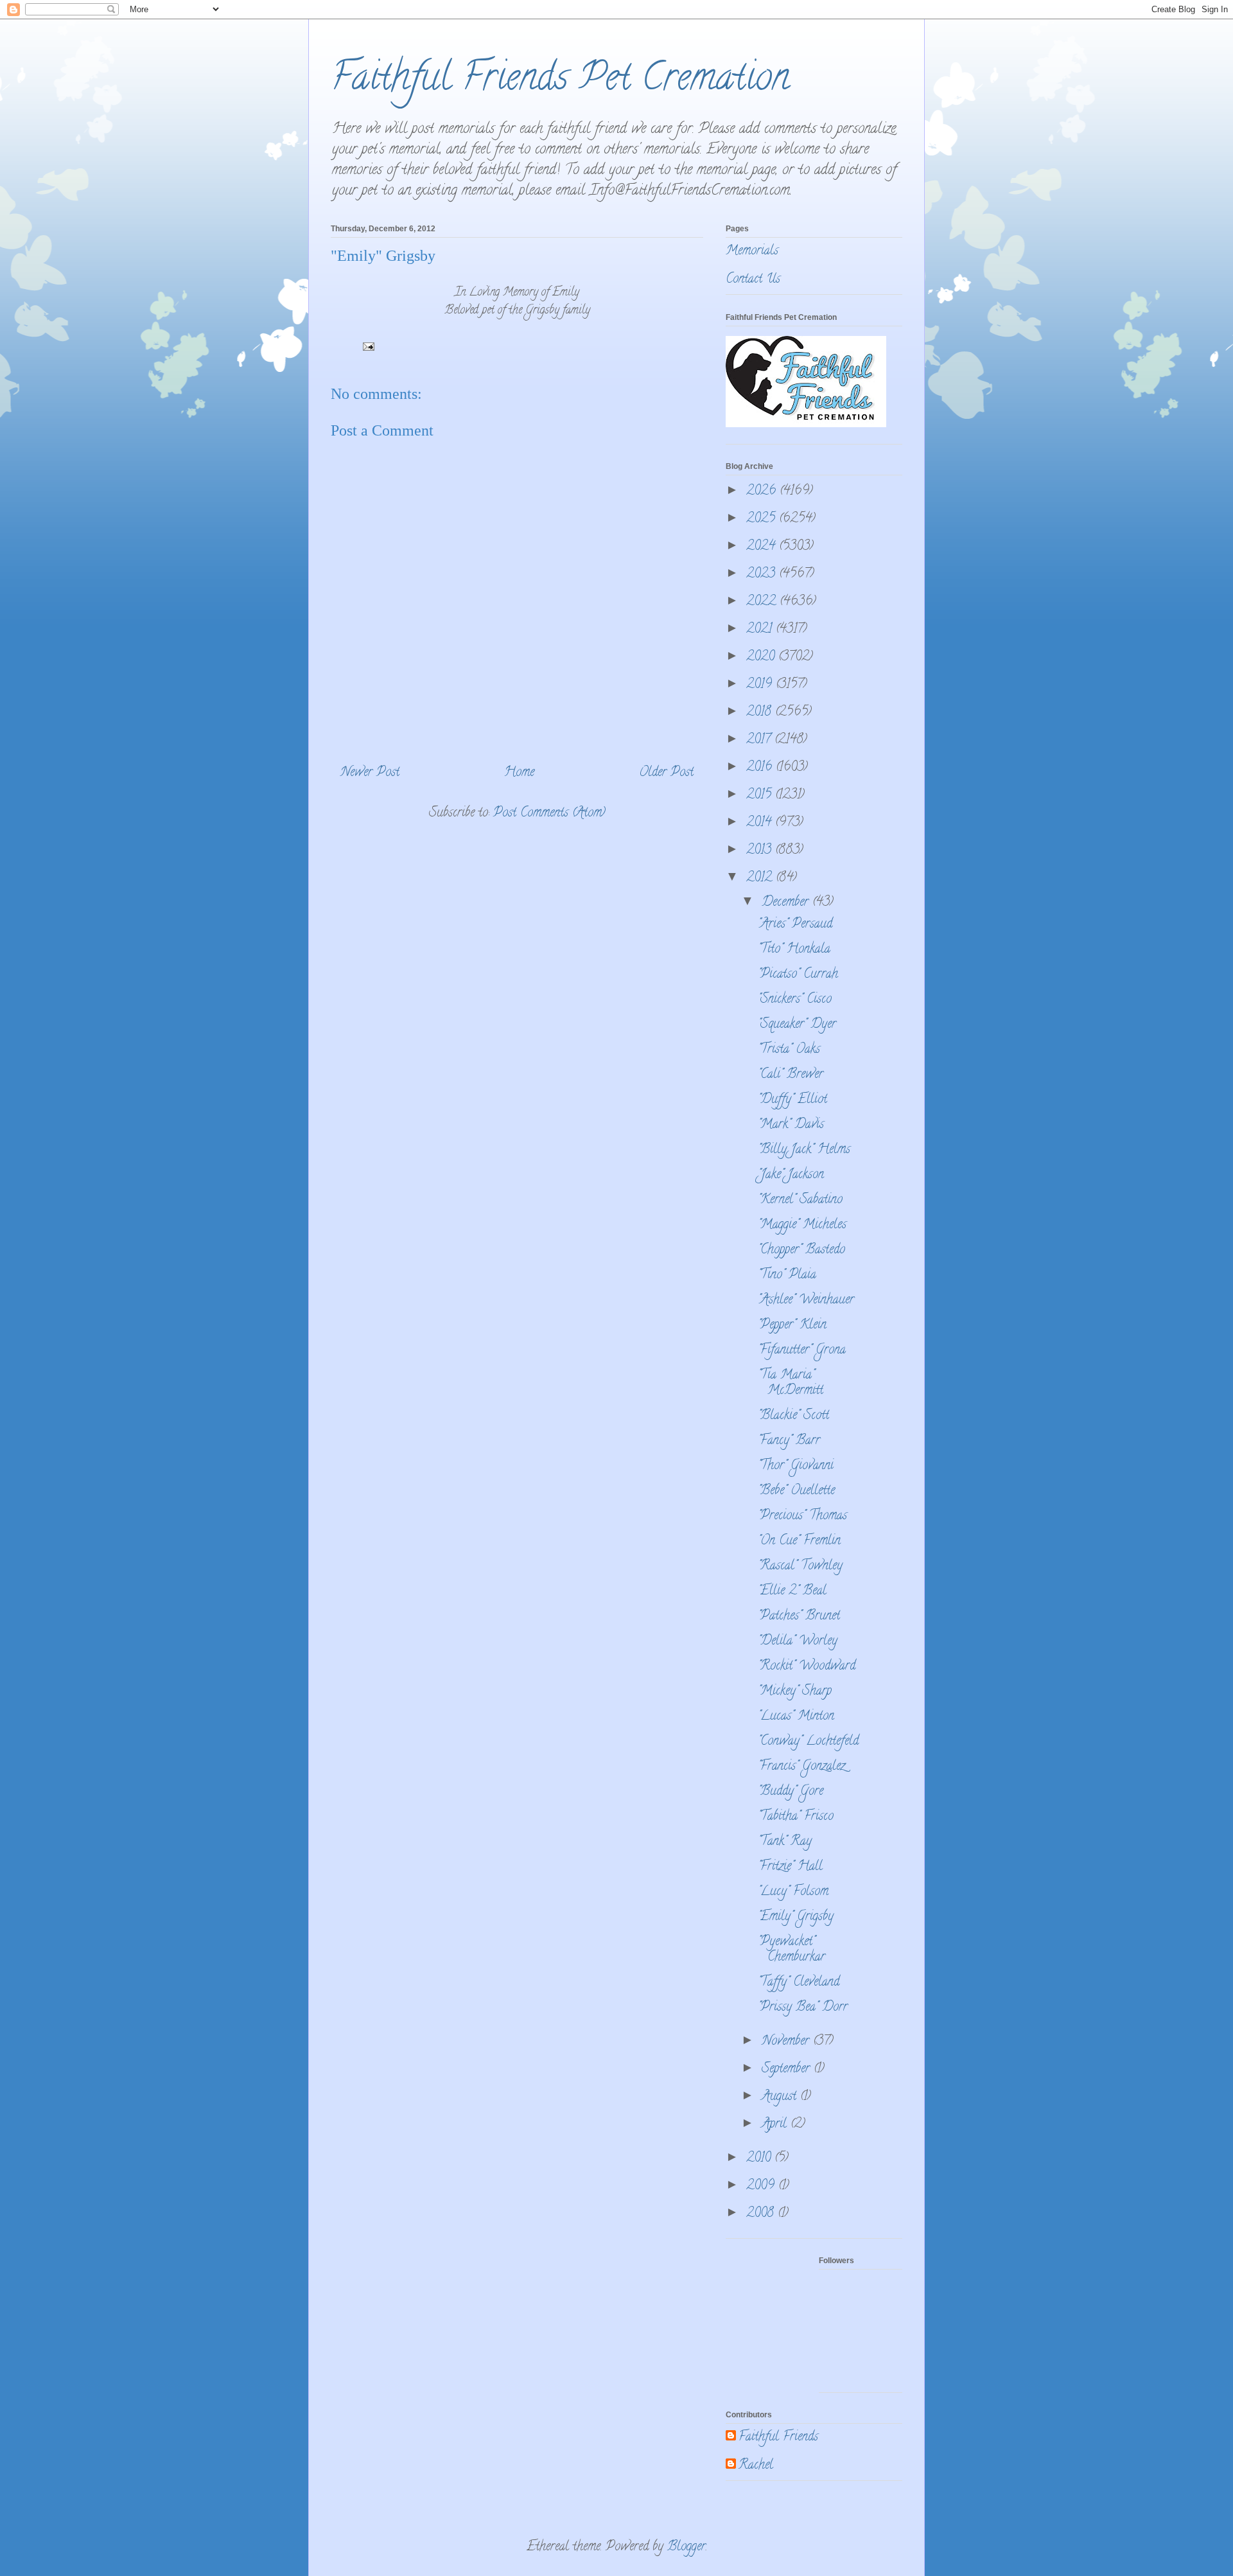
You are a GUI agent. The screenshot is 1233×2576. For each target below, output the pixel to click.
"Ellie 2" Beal (792, 1592)
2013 (761, 851)
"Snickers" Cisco (795, 1000)
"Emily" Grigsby (796, 1917)
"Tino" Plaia (787, 1275)
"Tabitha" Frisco (796, 1817)
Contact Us (753, 280)
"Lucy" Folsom (793, 1892)
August (781, 2097)
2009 (762, 2186)
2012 (761, 878)
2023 (763, 575)
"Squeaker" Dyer (797, 1025)
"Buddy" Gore (791, 1792)
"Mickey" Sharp (795, 1692)
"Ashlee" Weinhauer (806, 1301)
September (788, 2069)
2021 (761, 630)
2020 (762, 657)
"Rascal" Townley (800, 1566)
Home (519, 773)
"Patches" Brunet (799, 1617)
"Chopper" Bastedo (801, 1250)
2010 (760, 2159)
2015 (761, 796)
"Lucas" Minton (796, 1717)
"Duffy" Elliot (792, 1100)
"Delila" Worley (798, 1642)
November (787, 2042)
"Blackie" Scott (793, 1416)
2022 (763, 602)
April (776, 2125)
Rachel (756, 2466)
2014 (761, 823)
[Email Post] (367, 349)
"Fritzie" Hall (790, 1867)
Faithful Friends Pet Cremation (560, 81)
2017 (760, 740)
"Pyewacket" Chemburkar (791, 1950)
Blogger (686, 2547)
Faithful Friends (778, 2438)
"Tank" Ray (785, 1842)
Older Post (666, 773)
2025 (763, 519)
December (787, 903)
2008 (762, 2214)
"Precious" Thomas (802, 1516)
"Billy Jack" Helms (804, 1150)
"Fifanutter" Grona (802, 1351)
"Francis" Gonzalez (801, 1767)
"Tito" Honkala (794, 950)
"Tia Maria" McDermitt (791, 1383)
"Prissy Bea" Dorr (803, 2008)
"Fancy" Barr (789, 1441)
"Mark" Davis (791, 1125)
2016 (761, 768)
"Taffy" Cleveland (799, 1983)
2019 (761, 685)
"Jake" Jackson (791, 1175)
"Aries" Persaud (795, 925)
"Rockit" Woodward (807, 1667)
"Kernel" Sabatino (800, 1200)
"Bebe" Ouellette (796, 1491)
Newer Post (370, 773)
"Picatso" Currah (798, 975)
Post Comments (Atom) (549, 814)
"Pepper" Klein (792, 1326)
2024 (763, 547)
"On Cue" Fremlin (799, 1541)
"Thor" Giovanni (796, 1466)
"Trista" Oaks (789, 1050)
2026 (763, 492)
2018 (761, 713)
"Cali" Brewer (791, 1075)
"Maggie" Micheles (802, 1225)
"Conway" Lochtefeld (808, 1742)
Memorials (752, 251)
